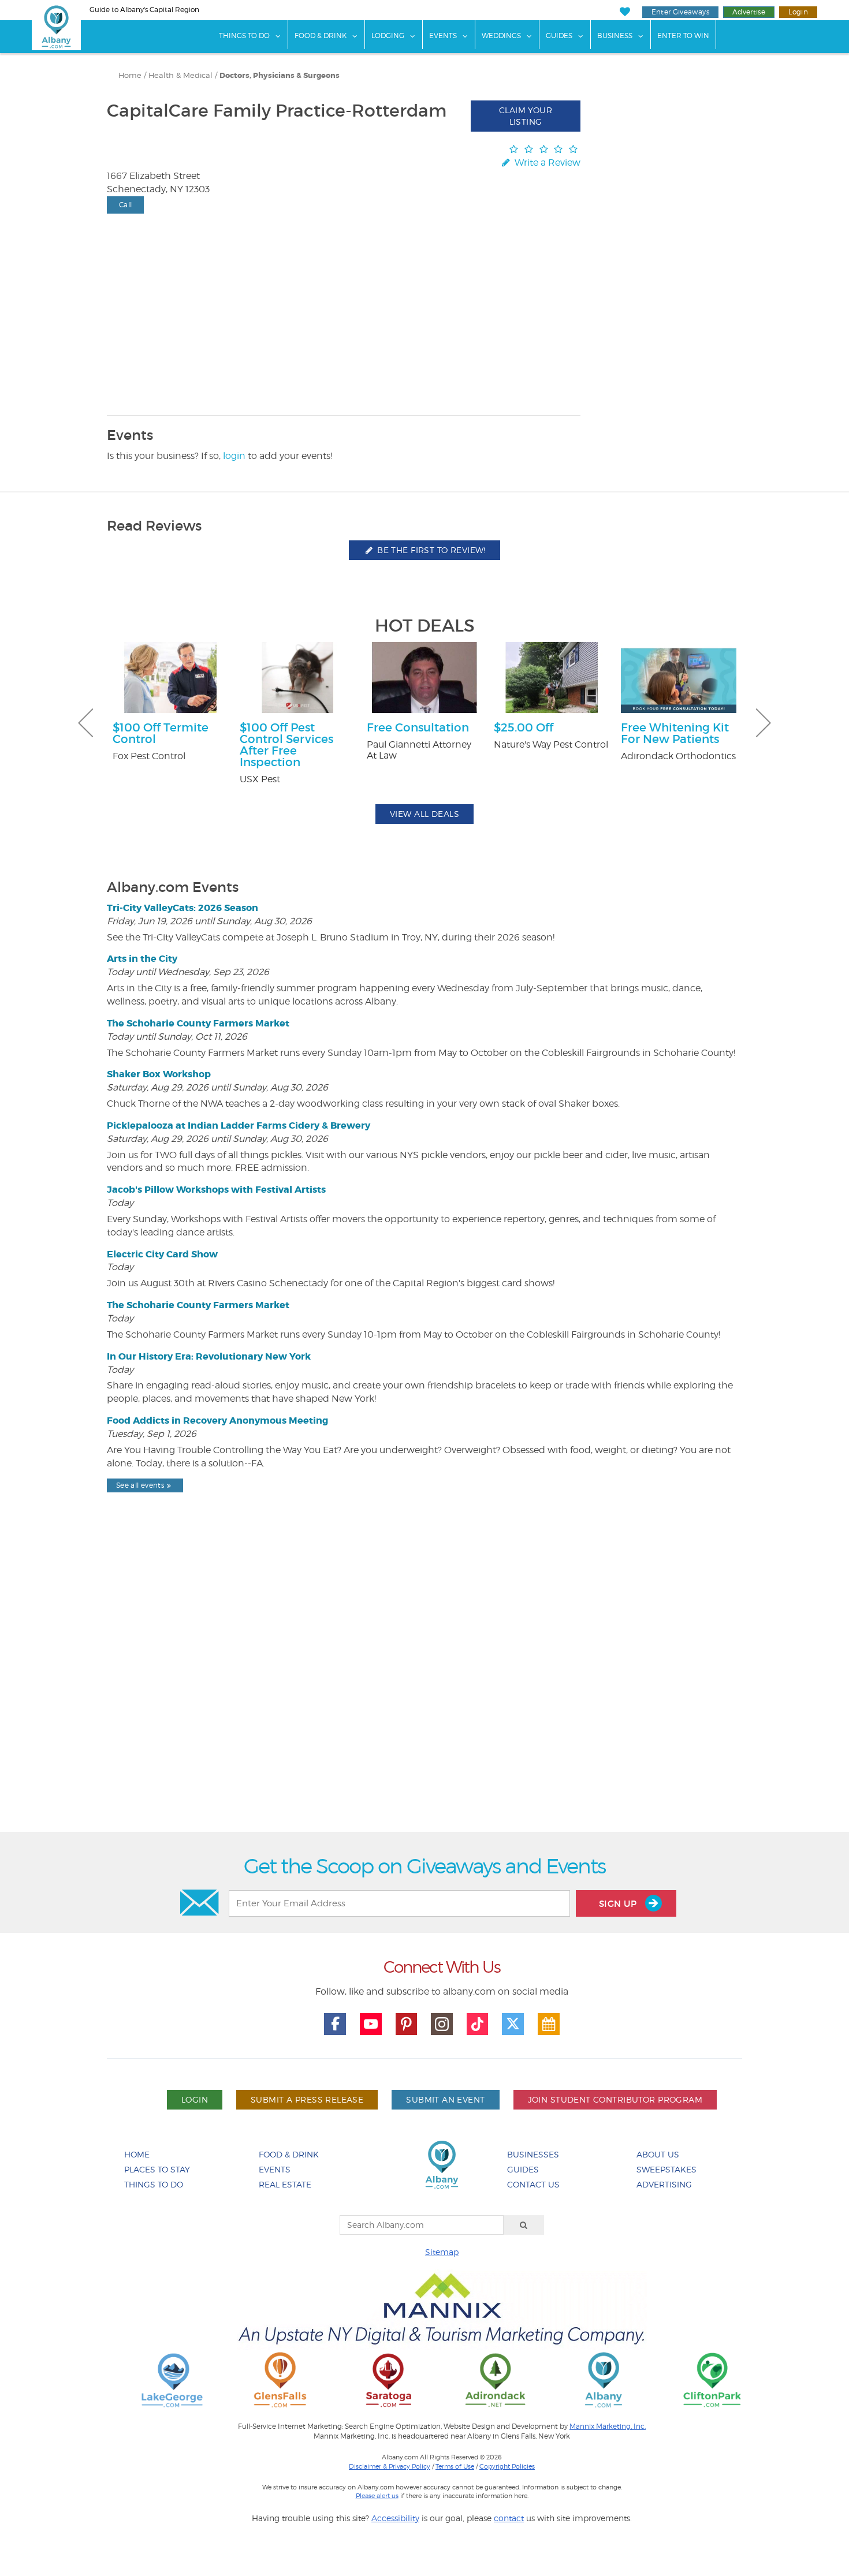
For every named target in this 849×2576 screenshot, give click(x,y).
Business (615, 36)
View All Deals (425, 814)
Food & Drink (321, 36)
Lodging (388, 36)
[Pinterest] (407, 2024)
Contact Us (533, 2184)
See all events (140, 1485)
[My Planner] (549, 2024)
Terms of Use (455, 2466)
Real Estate (285, 2184)
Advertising (664, 2184)
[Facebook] (335, 2024)
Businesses (533, 2154)
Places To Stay (157, 2169)
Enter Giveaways (680, 12)
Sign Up (619, 1904)
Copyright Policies (507, 2466)
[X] (513, 2024)
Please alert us (377, 2496)
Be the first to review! (430, 550)
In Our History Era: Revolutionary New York (209, 1356)
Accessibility (395, 2518)
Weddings (501, 36)
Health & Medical (180, 75)
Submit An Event (445, 2099)
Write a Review (546, 163)
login (234, 456)
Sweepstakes (666, 2169)
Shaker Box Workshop (159, 1074)
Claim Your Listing (526, 116)
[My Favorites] (625, 12)
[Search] (524, 2225)
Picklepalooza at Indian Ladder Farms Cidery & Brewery (239, 1125)
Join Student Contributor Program (615, 2099)
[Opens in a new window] (172, 2379)
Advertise (749, 12)
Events (443, 36)
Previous (85, 723)
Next (764, 723)
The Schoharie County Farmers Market (198, 1023)
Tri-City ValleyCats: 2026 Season (183, 908)
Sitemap (442, 2252)
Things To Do (244, 36)
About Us (658, 2154)
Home (130, 75)
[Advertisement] (425, 1692)
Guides (559, 36)
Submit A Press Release (307, 2099)
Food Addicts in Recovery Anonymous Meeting (217, 1420)
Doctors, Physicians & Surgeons (280, 76)
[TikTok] (478, 2024)
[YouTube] (371, 2024)
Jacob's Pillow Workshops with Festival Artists (216, 1190)
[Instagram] (442, 2024)
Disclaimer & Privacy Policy (390, 2466)
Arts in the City (142, 959)
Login (798, 12)
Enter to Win (683, 36)
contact (509, 2518)
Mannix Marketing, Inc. (608, 2426)
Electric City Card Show (162, 1254)
